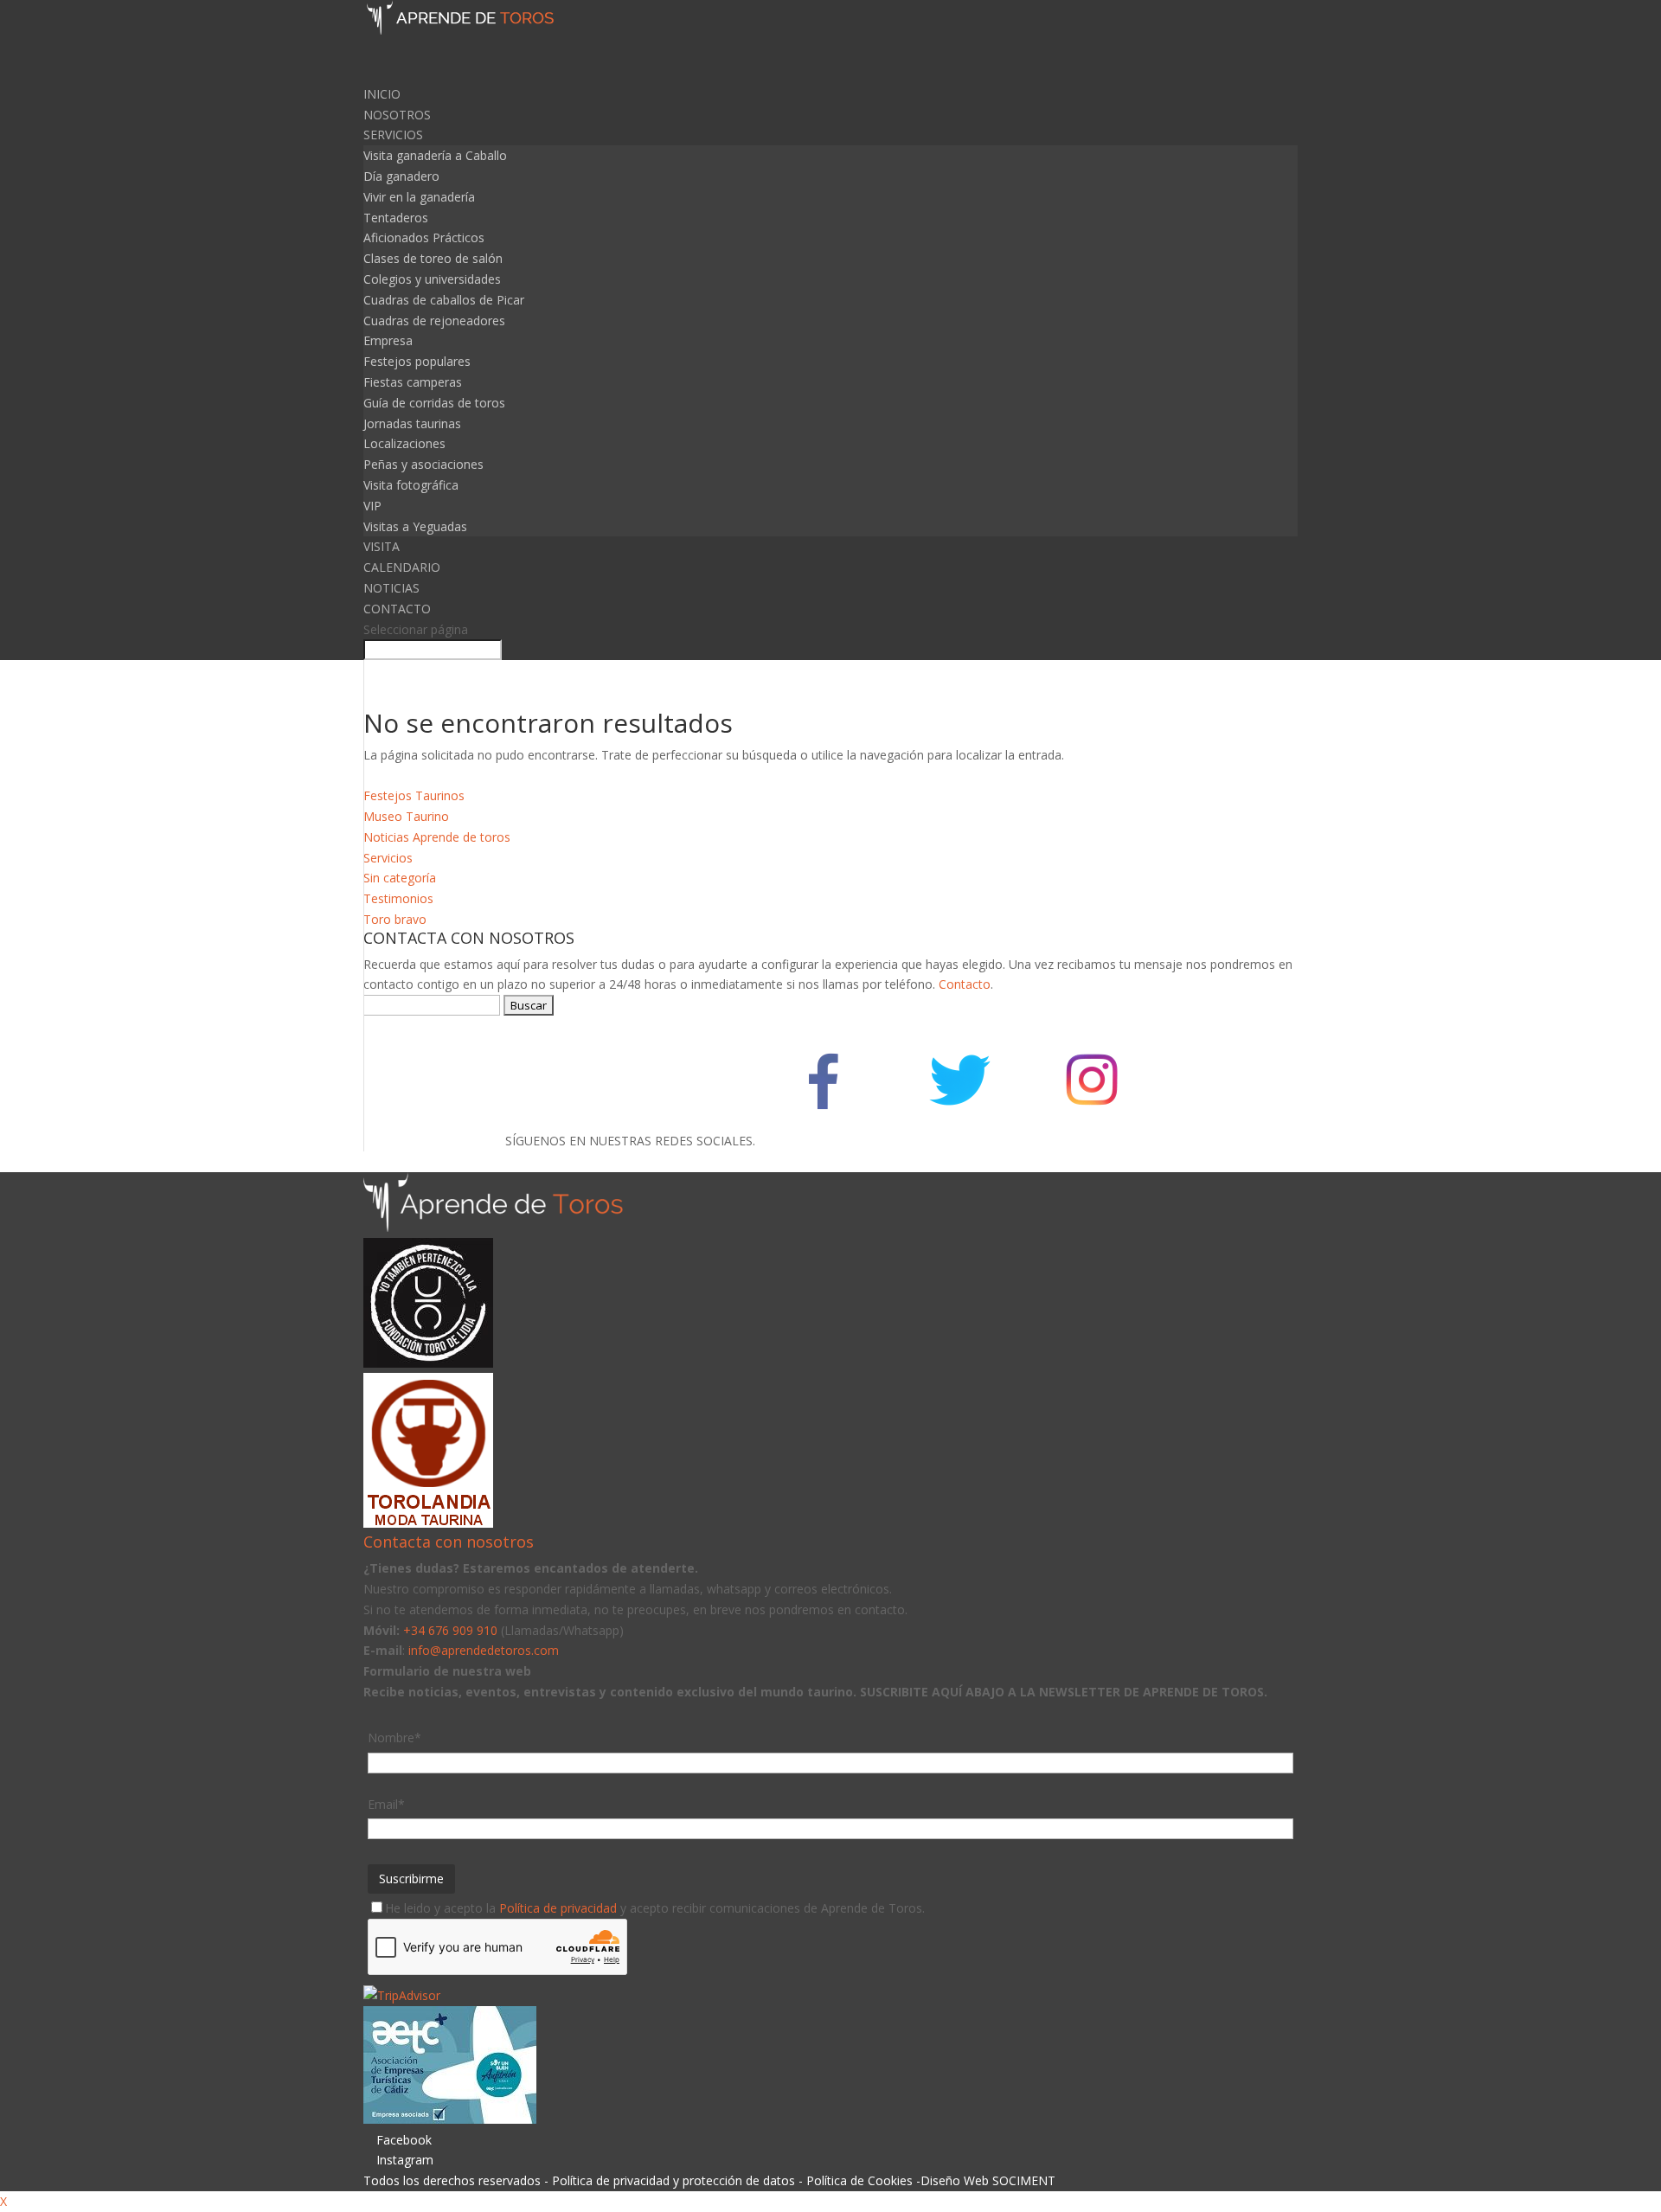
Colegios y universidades (432, 279)
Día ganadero (401, 176)
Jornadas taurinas (412, 423)
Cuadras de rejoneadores (434, 321)
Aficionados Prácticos (424, 237)
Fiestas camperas (413, 382)
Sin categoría (400, 878)
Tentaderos (396, 218)
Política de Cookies (859, 2180)
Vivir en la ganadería (419, 197)
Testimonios (398, 898)
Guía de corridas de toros (434, 403)
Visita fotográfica (411, 485)
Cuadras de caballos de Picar (444, 300)
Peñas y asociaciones (423, 464)
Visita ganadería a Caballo (435, 155)
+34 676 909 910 (450, 1630)
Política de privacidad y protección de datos (673, 2180)
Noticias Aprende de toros (437, 837)
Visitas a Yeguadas (415, 526)
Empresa (388, 340)
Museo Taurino (406, 816)
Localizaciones (404, 443)
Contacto (965, 984)
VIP (372, 506)
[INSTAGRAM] (1092, 1141)
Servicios (388, 858)
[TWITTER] (958, 1141)
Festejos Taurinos (414, 795)
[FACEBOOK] (824, 1141)
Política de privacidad (558, 1908)
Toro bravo (395, 919)
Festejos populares (417, 361)
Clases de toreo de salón (433, 258)
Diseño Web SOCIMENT (988, 2180)
